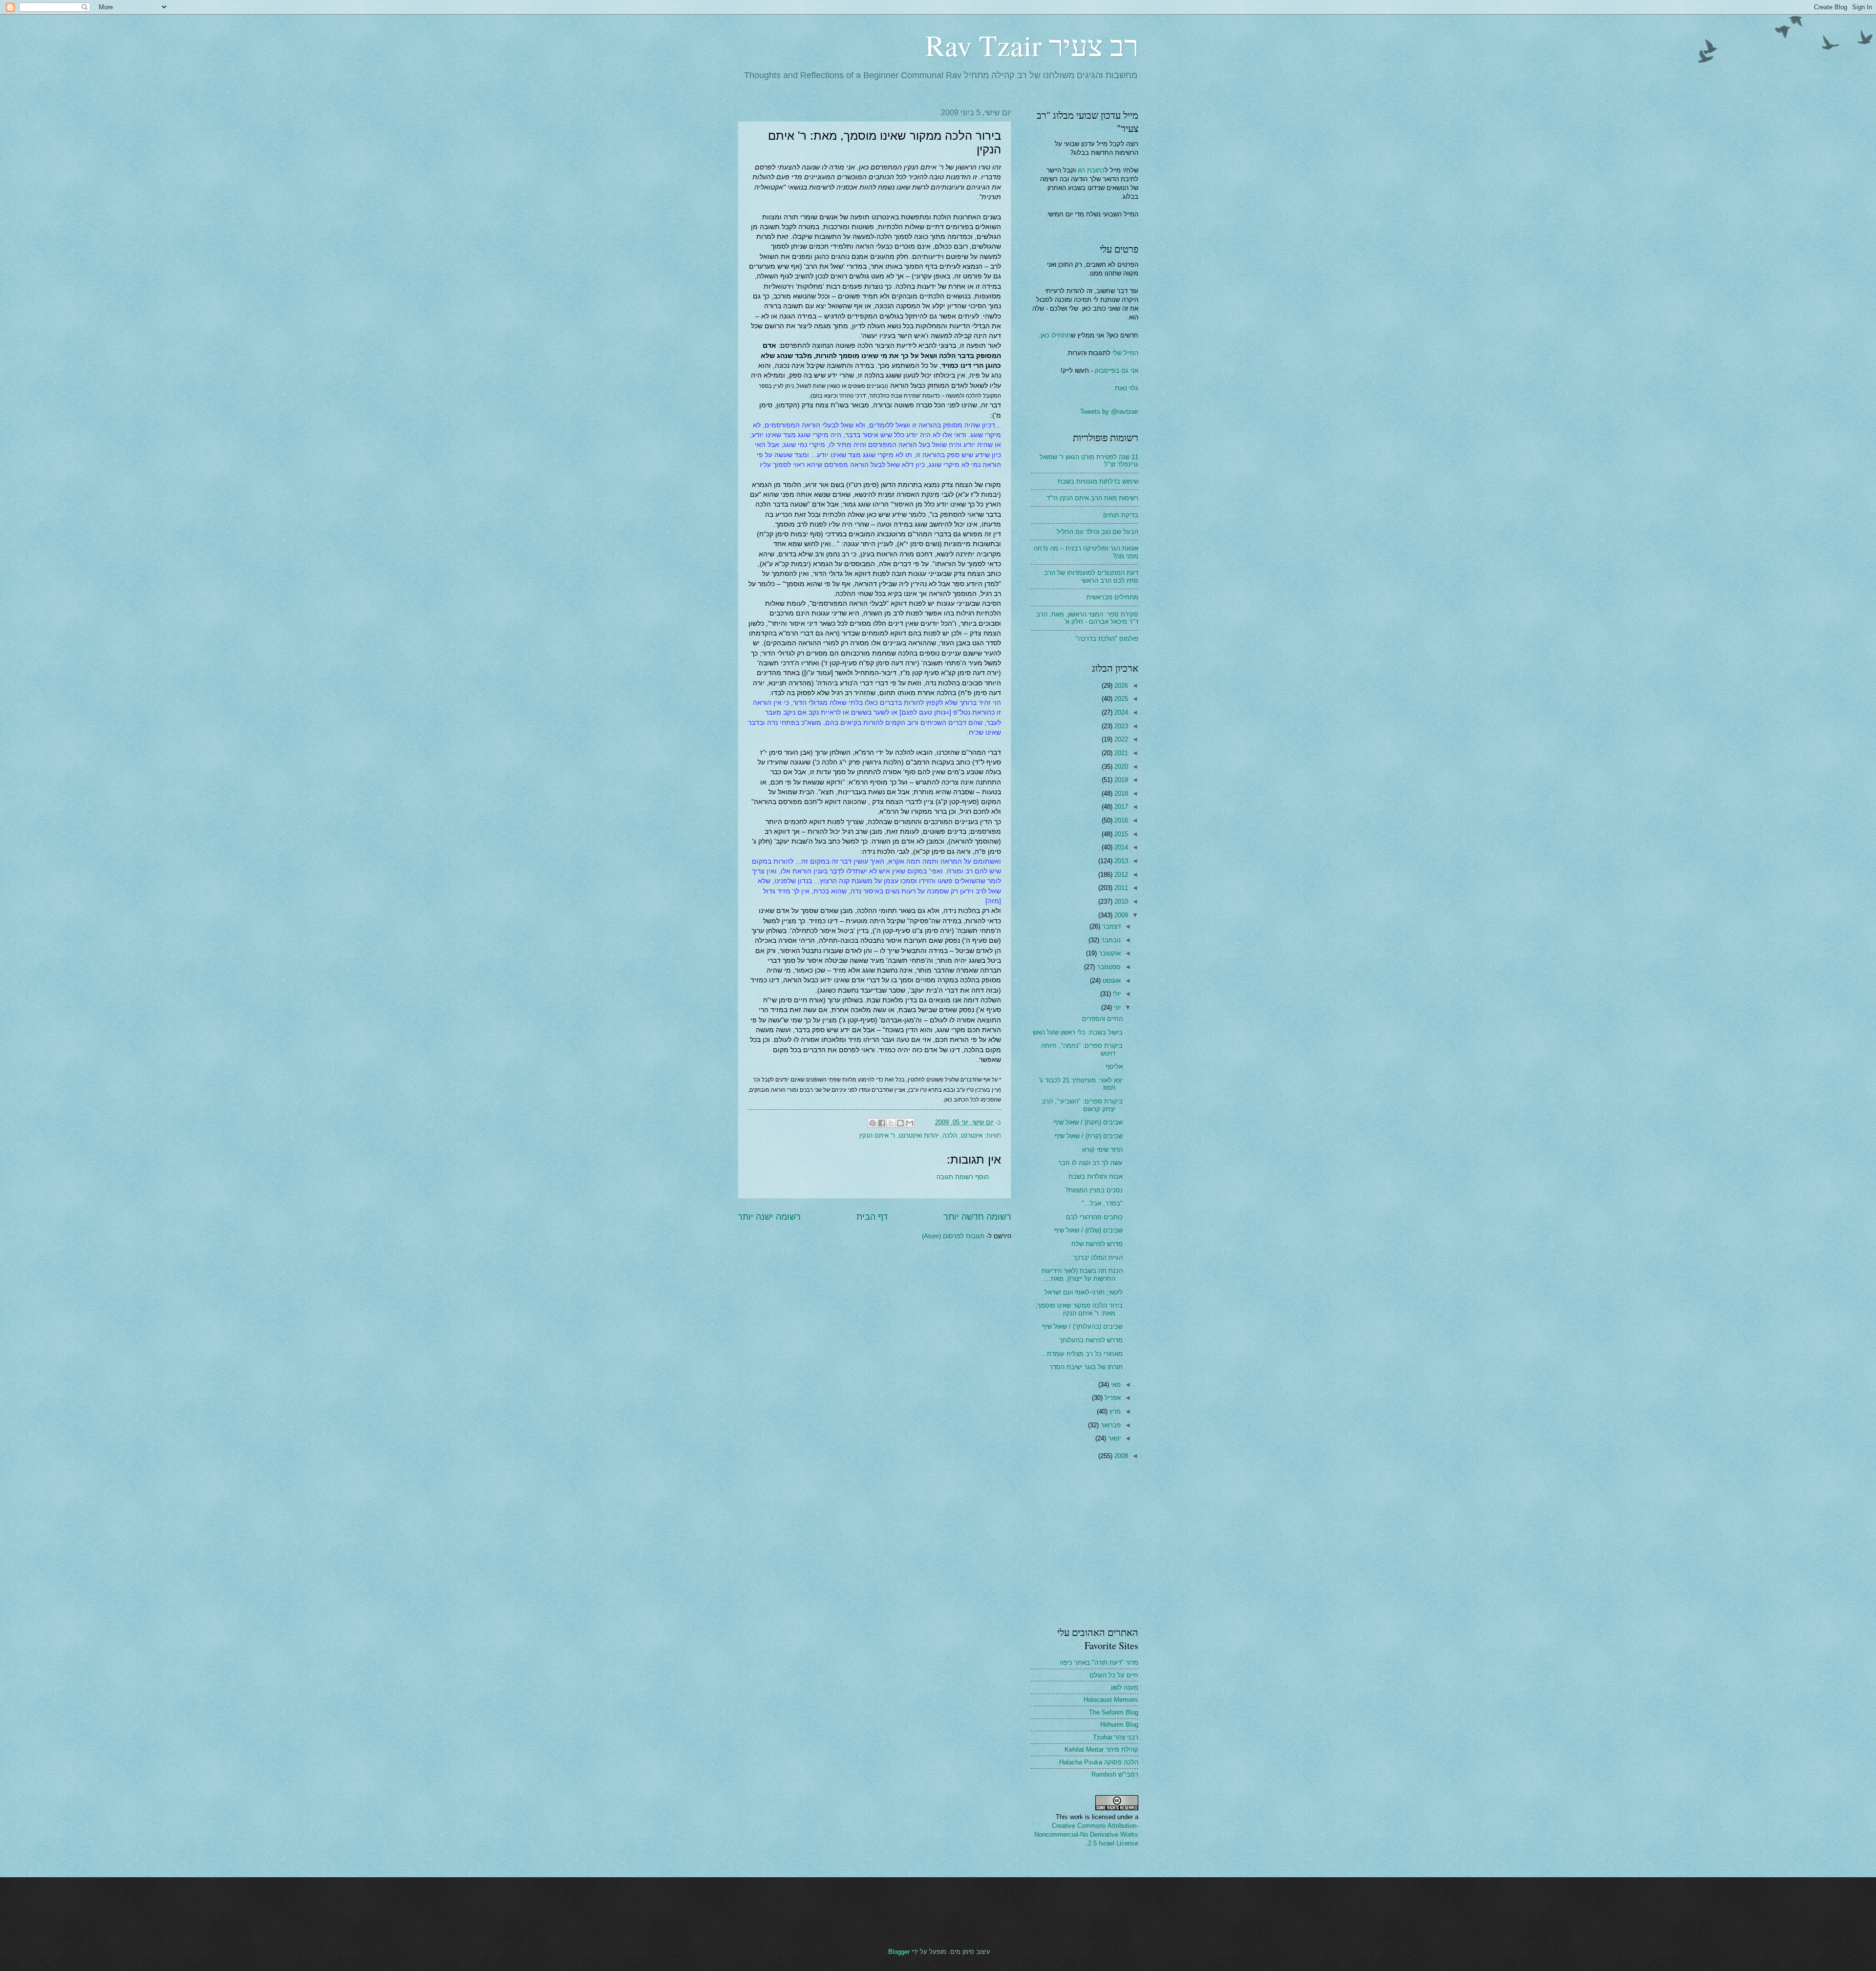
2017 (1120, 807)
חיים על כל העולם (1114, 1675)
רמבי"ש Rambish (1115, 1774)
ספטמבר (1108, 967)
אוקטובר (1109, 953)
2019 (1120, 780)
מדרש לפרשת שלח (1097, 1244)
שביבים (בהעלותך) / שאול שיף (1082, 1326)
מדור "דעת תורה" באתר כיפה (1099, 1663)
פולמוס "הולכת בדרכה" (1107, 639)
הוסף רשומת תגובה (963, 1177)
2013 (1120, 861)
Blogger (899, 1952)
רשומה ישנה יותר (769, 1217)
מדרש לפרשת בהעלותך (1091, 1340)
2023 (1120, 726)
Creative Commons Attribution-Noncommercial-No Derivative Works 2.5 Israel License (1086, 1834)
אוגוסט (1111, 981)
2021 (1120, 753)
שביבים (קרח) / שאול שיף (1089, 1136)
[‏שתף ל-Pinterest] (873, 1123)
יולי (1116, 994)
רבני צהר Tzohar (1116, 1737)
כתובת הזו (1091, 170)
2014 (1120, 847)
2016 (1120, 820)
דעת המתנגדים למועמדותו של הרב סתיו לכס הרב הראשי (1091, 576)
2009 (1120, 915)
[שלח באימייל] (910, 1123)
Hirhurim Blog (1119, 1725)
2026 (1120, 686)
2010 (1120, 901)
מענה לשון (1125, 1687)
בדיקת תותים (1121, 515)
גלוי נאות (1127, 388)
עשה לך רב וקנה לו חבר (1090, 1163)
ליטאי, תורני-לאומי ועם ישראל (1084, 1292)
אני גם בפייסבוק (1117, 371)
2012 (1120, 875)
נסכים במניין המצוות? (1094, 1190)
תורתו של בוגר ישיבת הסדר (1086, 1367)
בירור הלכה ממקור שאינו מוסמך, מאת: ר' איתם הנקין (1079, 1309)
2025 (1120, 699)
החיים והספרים (1102, 1019)
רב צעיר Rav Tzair (1032, 45)
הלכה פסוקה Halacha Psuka (1099, 1762)
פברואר (1110, 1425)
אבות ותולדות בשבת (1096, 1176)
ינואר (1113, 1438)
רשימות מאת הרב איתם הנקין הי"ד (1092, 498)
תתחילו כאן (1056, 335)
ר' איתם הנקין (877, 1135)
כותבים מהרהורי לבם (1094, 1217)
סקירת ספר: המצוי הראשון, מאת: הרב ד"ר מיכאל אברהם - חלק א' (1087, 618)
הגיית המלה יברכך (1098, 1258)
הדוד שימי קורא (1102, 1150)
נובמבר (1110, 940)
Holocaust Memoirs (1111, 1700)
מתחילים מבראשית (1112, 597)
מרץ (1114, 1411)
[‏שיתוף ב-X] (891, 1123)
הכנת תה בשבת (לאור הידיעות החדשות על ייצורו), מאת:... (1082, 1274)
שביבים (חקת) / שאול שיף (1088, 1122)
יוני (1116, 1007)
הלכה (950, 1135)
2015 (1120, 834)
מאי (1115, 1385)
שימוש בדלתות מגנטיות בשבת (1098, 481)
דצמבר (1110, 926)
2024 (1120, 712)
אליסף (1114, 1067)
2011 (1120, 888)
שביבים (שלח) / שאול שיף (1088, 1230)
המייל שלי (1124, 353)
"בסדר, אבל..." (1102, 1203)
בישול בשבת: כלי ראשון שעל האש (1078, 1032)
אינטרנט (972, 1135)
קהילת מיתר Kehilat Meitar (1101, 1749)
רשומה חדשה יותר (977, 1217)
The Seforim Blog (1114, 1712)
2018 (1120, 794)
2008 (1120, 1456)
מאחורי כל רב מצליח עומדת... (1082, 1354)
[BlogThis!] (900, 1123)
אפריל (1112, 1398)
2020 (1120, 767)
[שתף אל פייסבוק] (882, 1123)
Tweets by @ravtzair (1109, 412)
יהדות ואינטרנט (919, 1135)
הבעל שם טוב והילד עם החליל (1098, 532)
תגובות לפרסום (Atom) (953, 1236)
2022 (1120, 739)
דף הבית (872, 1217)
